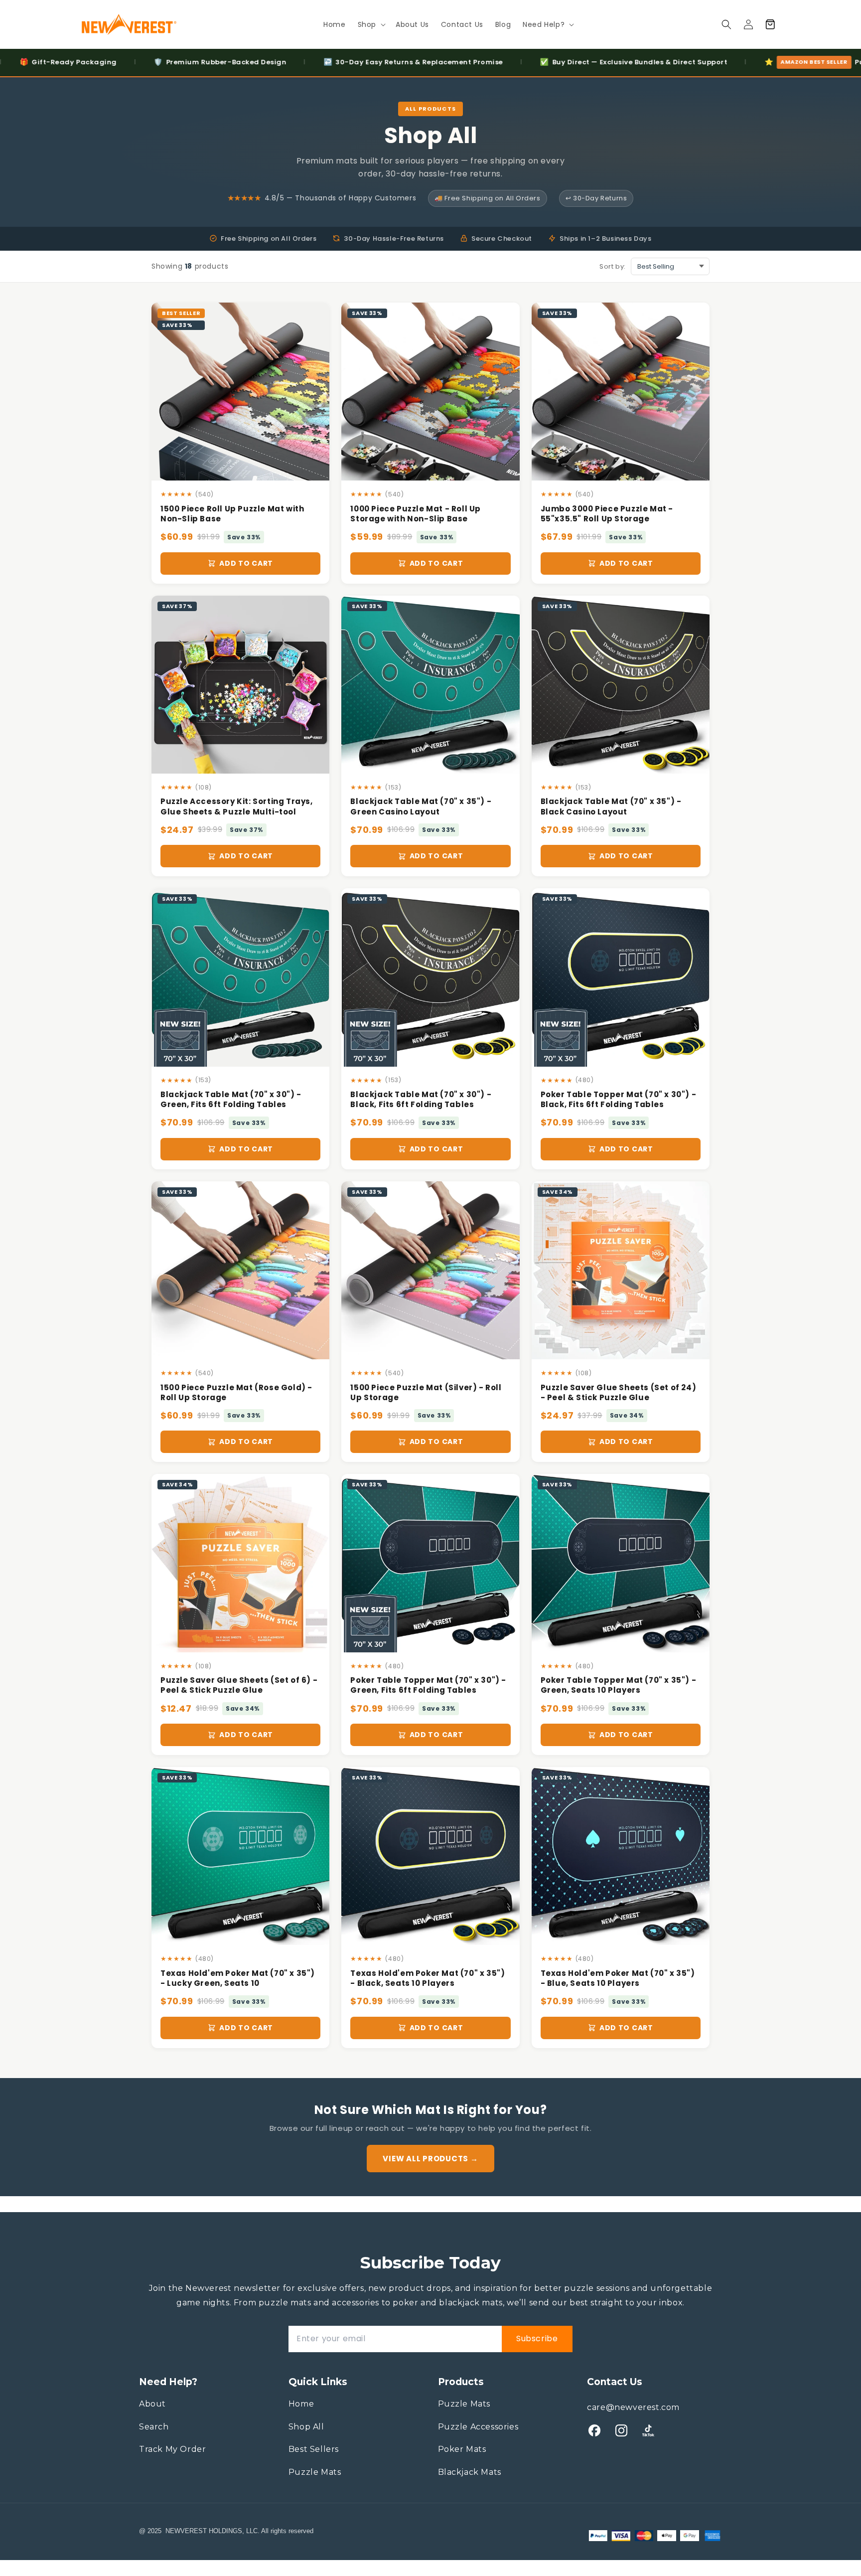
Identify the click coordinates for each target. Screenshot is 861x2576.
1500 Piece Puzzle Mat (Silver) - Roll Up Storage (426, 1393)
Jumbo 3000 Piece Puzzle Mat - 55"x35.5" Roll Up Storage (607, 514)
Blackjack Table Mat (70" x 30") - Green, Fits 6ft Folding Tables (231, 1100)
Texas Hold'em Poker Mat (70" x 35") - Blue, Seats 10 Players (618, 1978)
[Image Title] (594, 2430)
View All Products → (430, 2159)
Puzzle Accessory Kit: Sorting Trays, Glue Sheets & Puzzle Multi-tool (237, 806)
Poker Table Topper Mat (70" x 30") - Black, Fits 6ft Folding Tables (619, 1100)
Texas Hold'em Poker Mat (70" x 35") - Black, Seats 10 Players (428, 1978)
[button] (371, 24)
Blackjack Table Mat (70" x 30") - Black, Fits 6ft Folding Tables (421, 1100)
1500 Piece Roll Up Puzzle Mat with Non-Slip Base (232, 514)
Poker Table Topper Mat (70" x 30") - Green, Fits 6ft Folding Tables (428, 1685)
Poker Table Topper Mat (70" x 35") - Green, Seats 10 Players (619, 1685)
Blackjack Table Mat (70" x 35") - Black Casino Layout (611, 806)
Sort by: (613, 266)
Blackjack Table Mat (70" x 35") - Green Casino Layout (421, 806)
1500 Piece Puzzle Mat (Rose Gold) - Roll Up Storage (236, 1393)
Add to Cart (246, 563)
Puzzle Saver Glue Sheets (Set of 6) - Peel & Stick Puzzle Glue (239, 1685)
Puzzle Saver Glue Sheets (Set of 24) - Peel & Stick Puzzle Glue (619, 1393)
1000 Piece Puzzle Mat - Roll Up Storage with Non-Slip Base (416, 514)
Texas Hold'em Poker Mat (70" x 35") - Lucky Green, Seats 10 (238, 1978)
